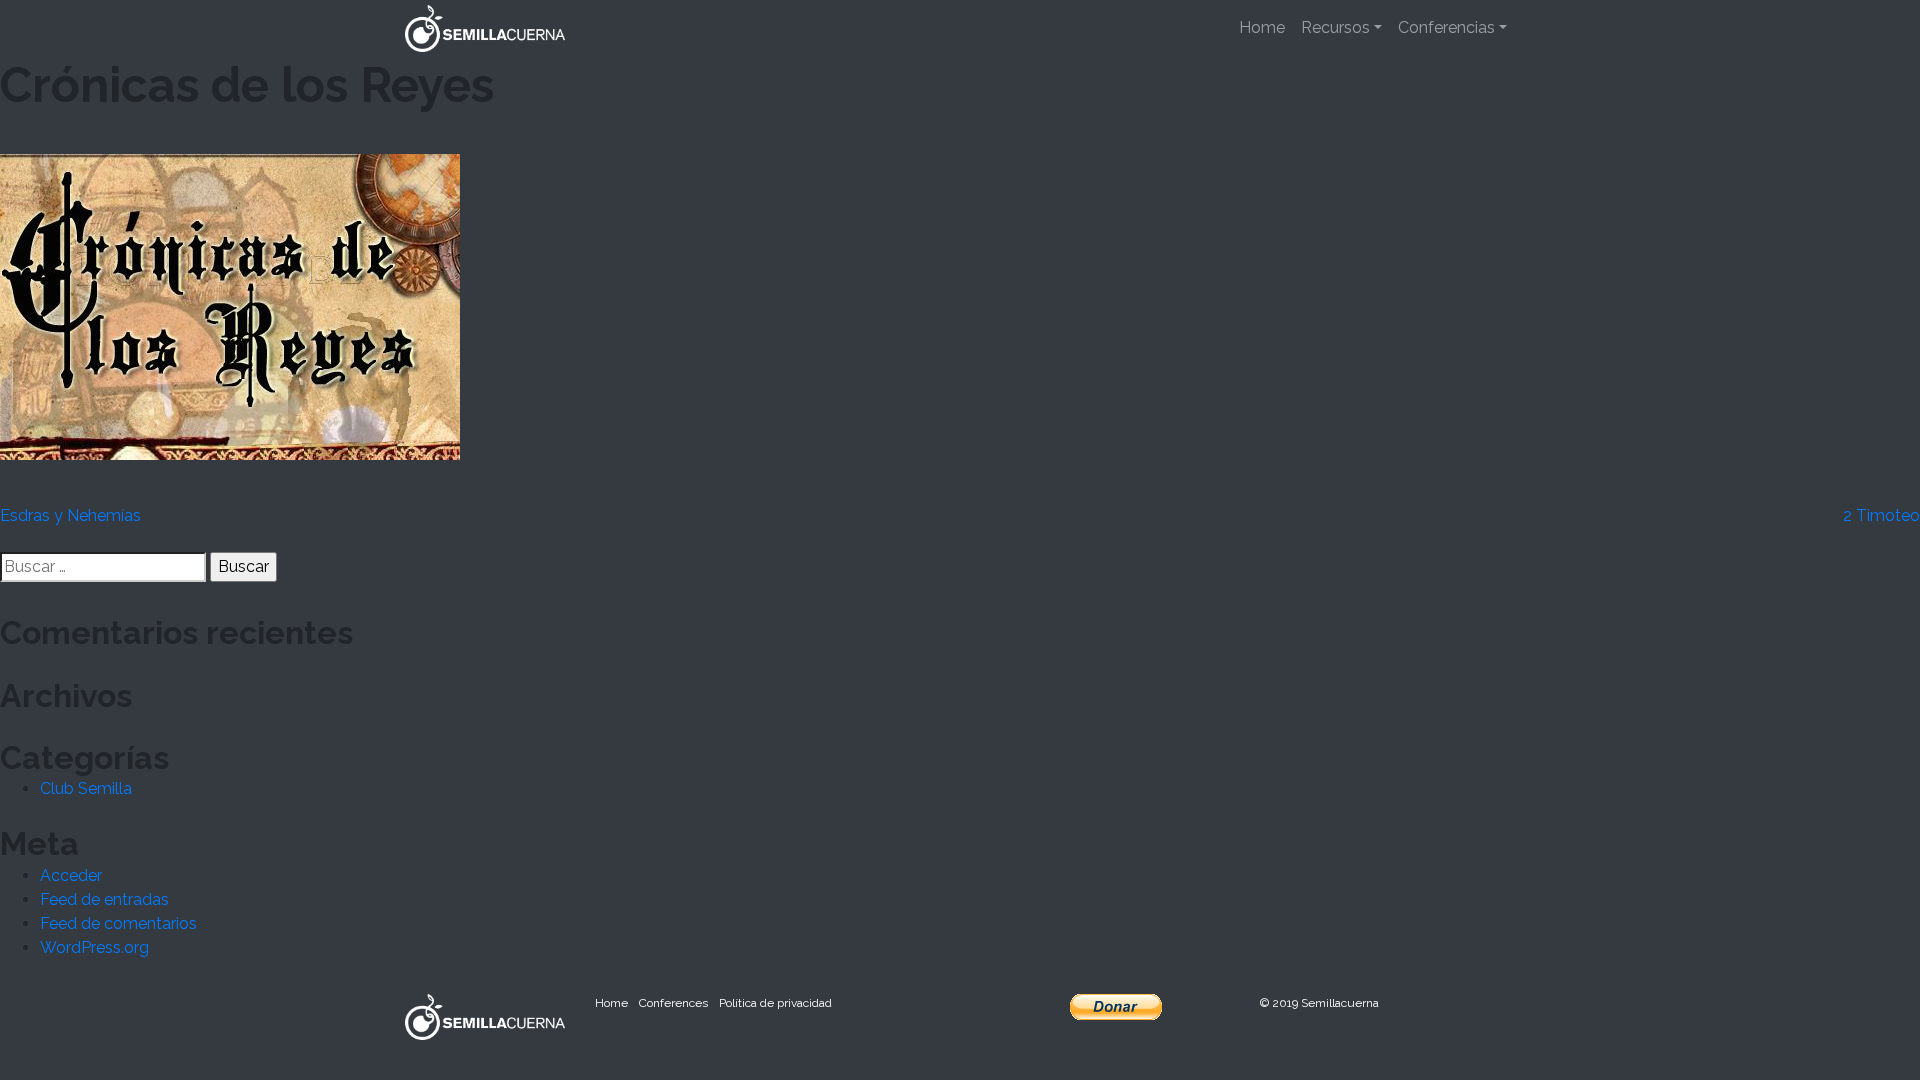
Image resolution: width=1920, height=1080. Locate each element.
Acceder (71, 875)
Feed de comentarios (118, 923)
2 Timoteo (1881, 515)
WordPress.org (94, 947)
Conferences (673, 1003)
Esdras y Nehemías (70, 515)
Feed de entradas (104, 899)
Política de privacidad (775, 1003)
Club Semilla (86, 788)
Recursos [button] (1335, 27)
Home (1262, 27)
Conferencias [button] (1446, 27)
